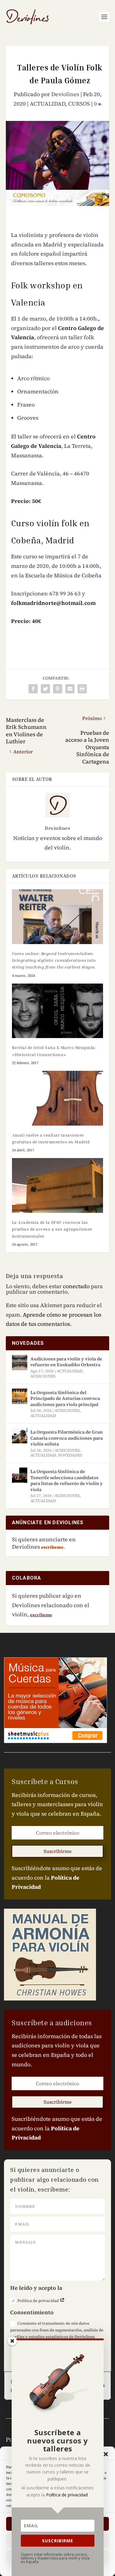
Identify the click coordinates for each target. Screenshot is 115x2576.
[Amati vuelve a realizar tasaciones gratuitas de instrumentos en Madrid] (58, 1098)
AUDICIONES (43, 1376)
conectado (76, 1286)
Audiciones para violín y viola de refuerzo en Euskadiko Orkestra (66, 1362)
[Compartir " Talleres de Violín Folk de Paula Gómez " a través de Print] (82, 689)
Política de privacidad (39, 2301)
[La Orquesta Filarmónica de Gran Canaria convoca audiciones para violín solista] (20, 1436)
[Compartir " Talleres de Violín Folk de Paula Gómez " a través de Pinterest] (58, 689)
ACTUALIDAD (48, 104)
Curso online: (54, 960)
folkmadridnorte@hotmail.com (53, 603)
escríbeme (41, 1615)
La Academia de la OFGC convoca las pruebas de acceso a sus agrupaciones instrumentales (52, 1229)
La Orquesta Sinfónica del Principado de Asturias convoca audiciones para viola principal (65, 1398)
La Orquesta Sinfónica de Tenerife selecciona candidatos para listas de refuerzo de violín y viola (67, 1480)
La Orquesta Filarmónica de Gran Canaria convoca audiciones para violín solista (67, 1438)
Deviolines (65, 94)
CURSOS (79, 104)
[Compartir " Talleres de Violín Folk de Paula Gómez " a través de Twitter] (45, 689)
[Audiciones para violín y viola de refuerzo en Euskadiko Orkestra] (20, 1363)
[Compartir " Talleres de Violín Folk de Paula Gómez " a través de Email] (70, 689)
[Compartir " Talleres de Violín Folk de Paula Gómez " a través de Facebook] (33, 689)
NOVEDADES (70, 1455)
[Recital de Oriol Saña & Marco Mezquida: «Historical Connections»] (58, 1011)
